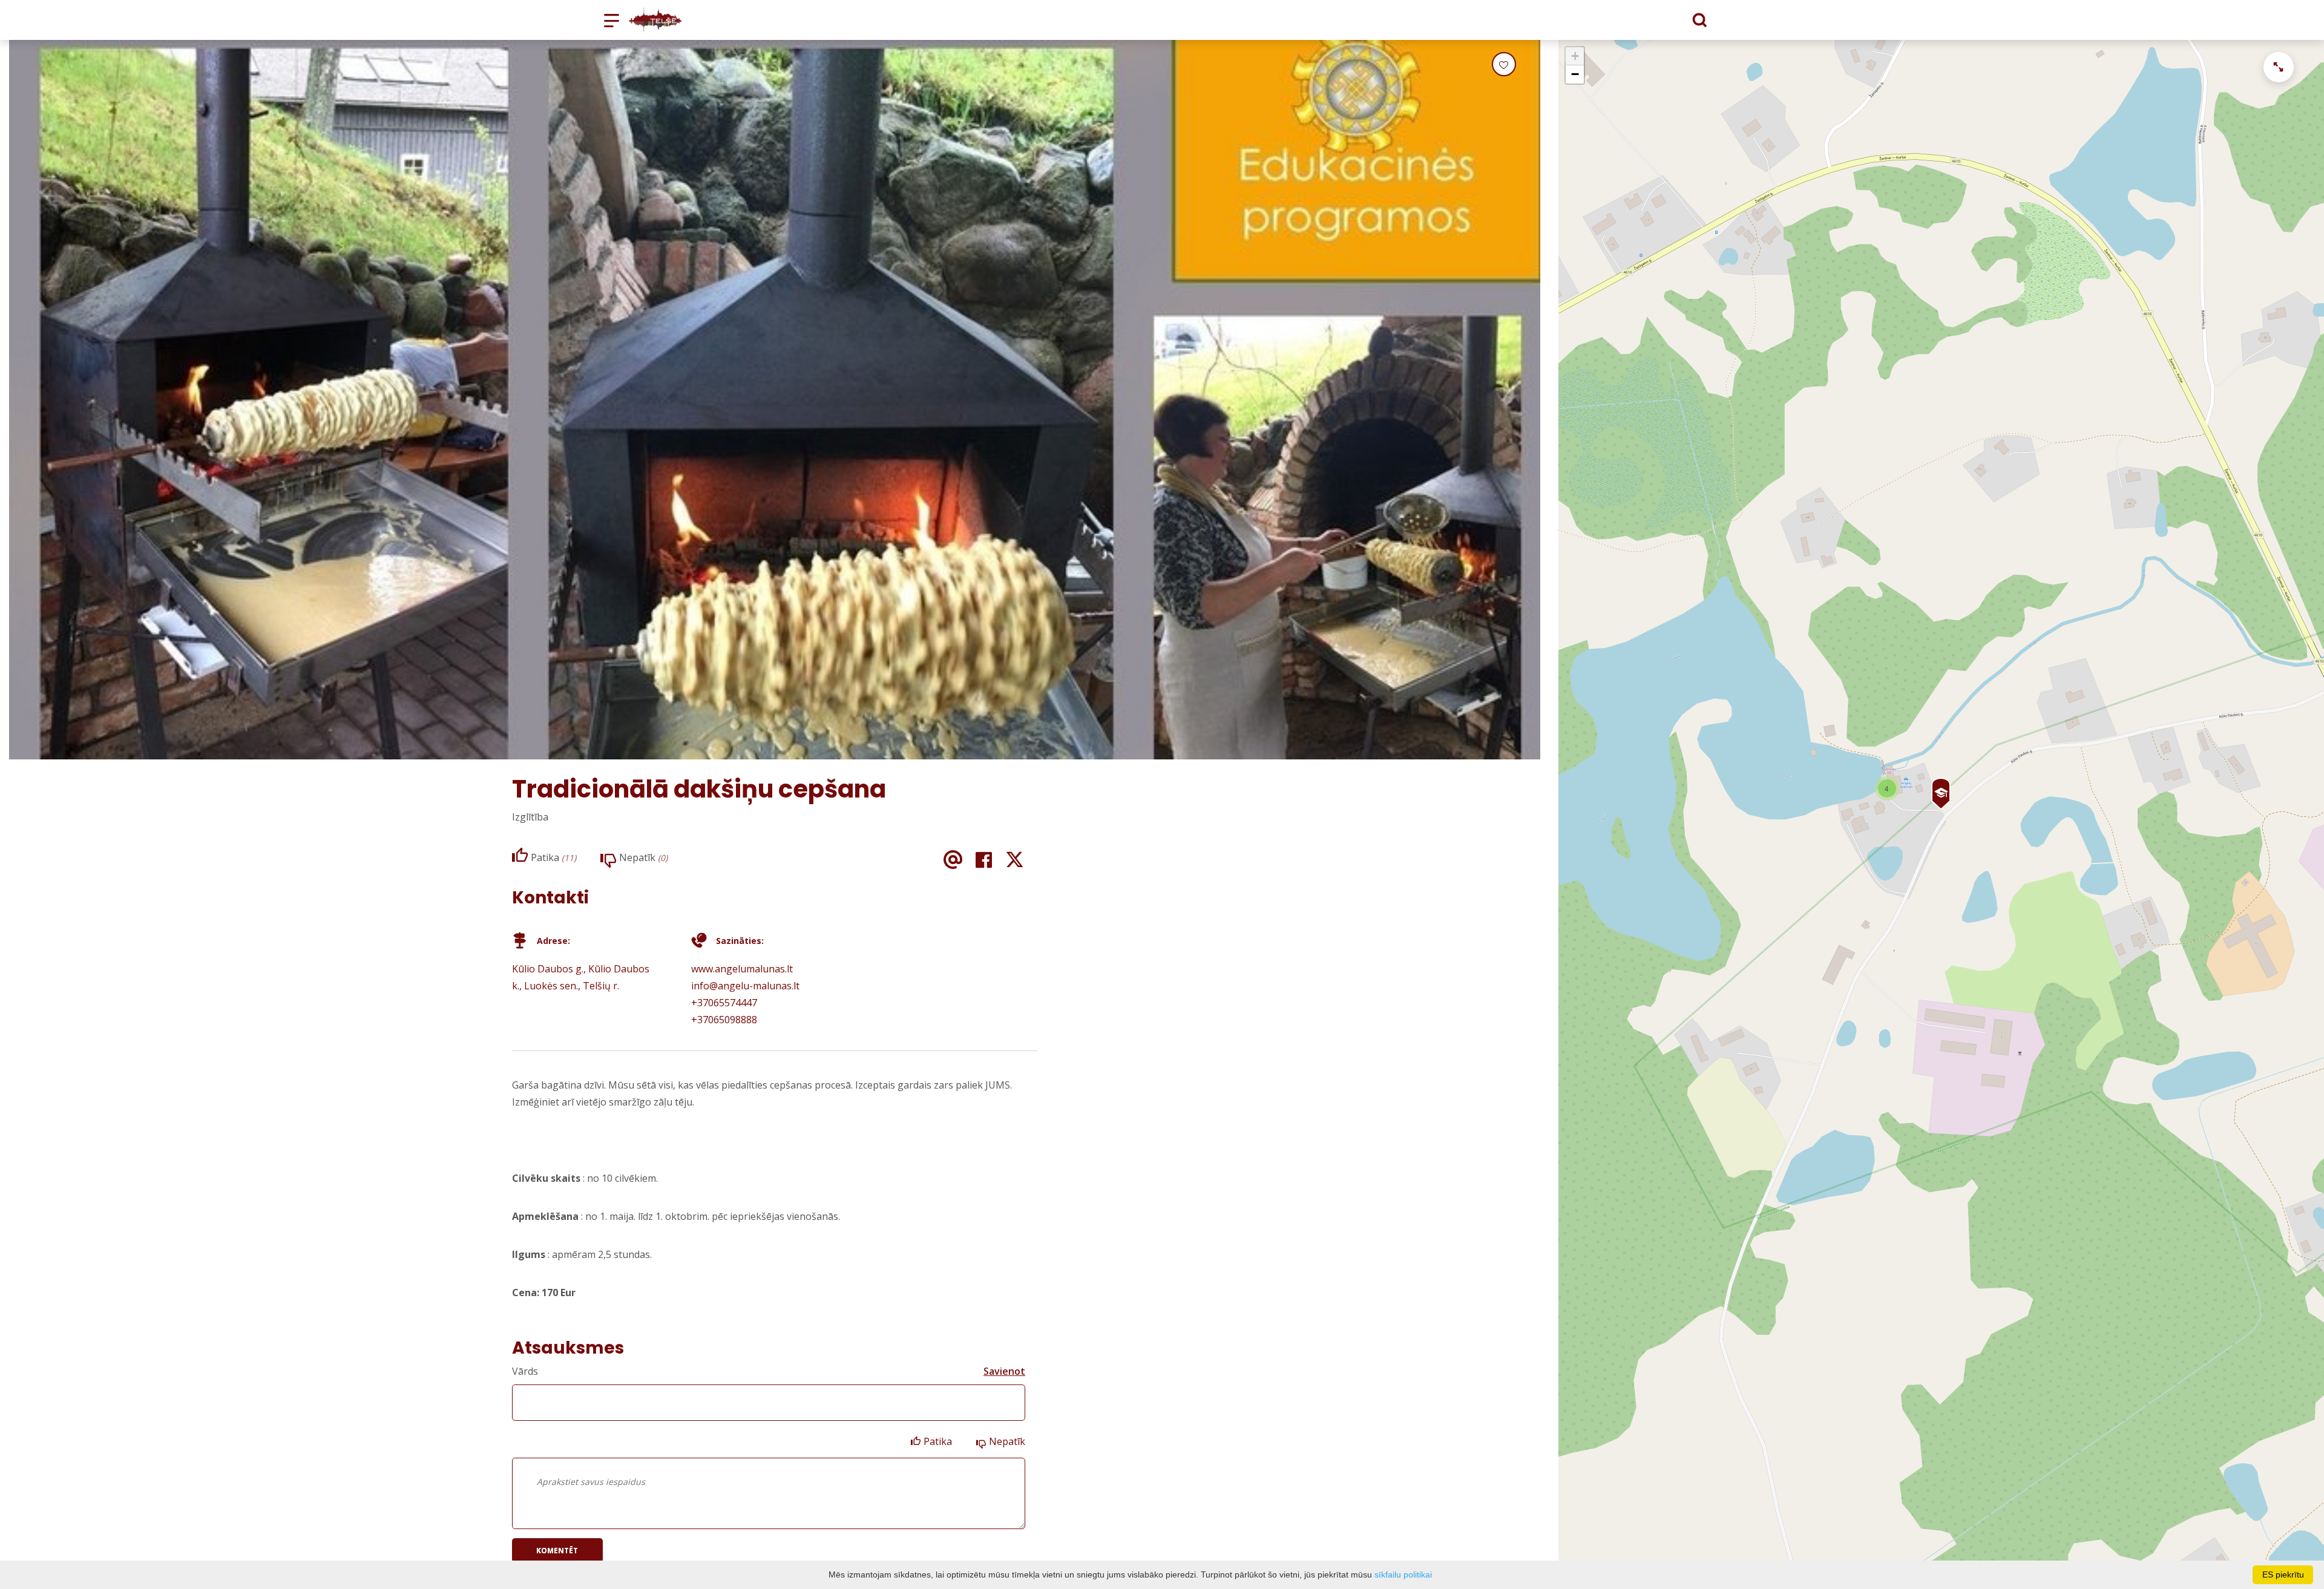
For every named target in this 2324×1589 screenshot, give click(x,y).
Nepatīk (1007, 1441)
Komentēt (557, 1551)
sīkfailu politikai (1403, 1574)
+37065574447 (724, 1003)
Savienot (1004, 1371)
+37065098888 (724, 1020)
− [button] (1575, 74)
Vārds (525, 1371)
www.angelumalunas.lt (742, 969)
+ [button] (1575, 56)
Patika (938, 1441)
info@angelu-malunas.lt (745, 986)
